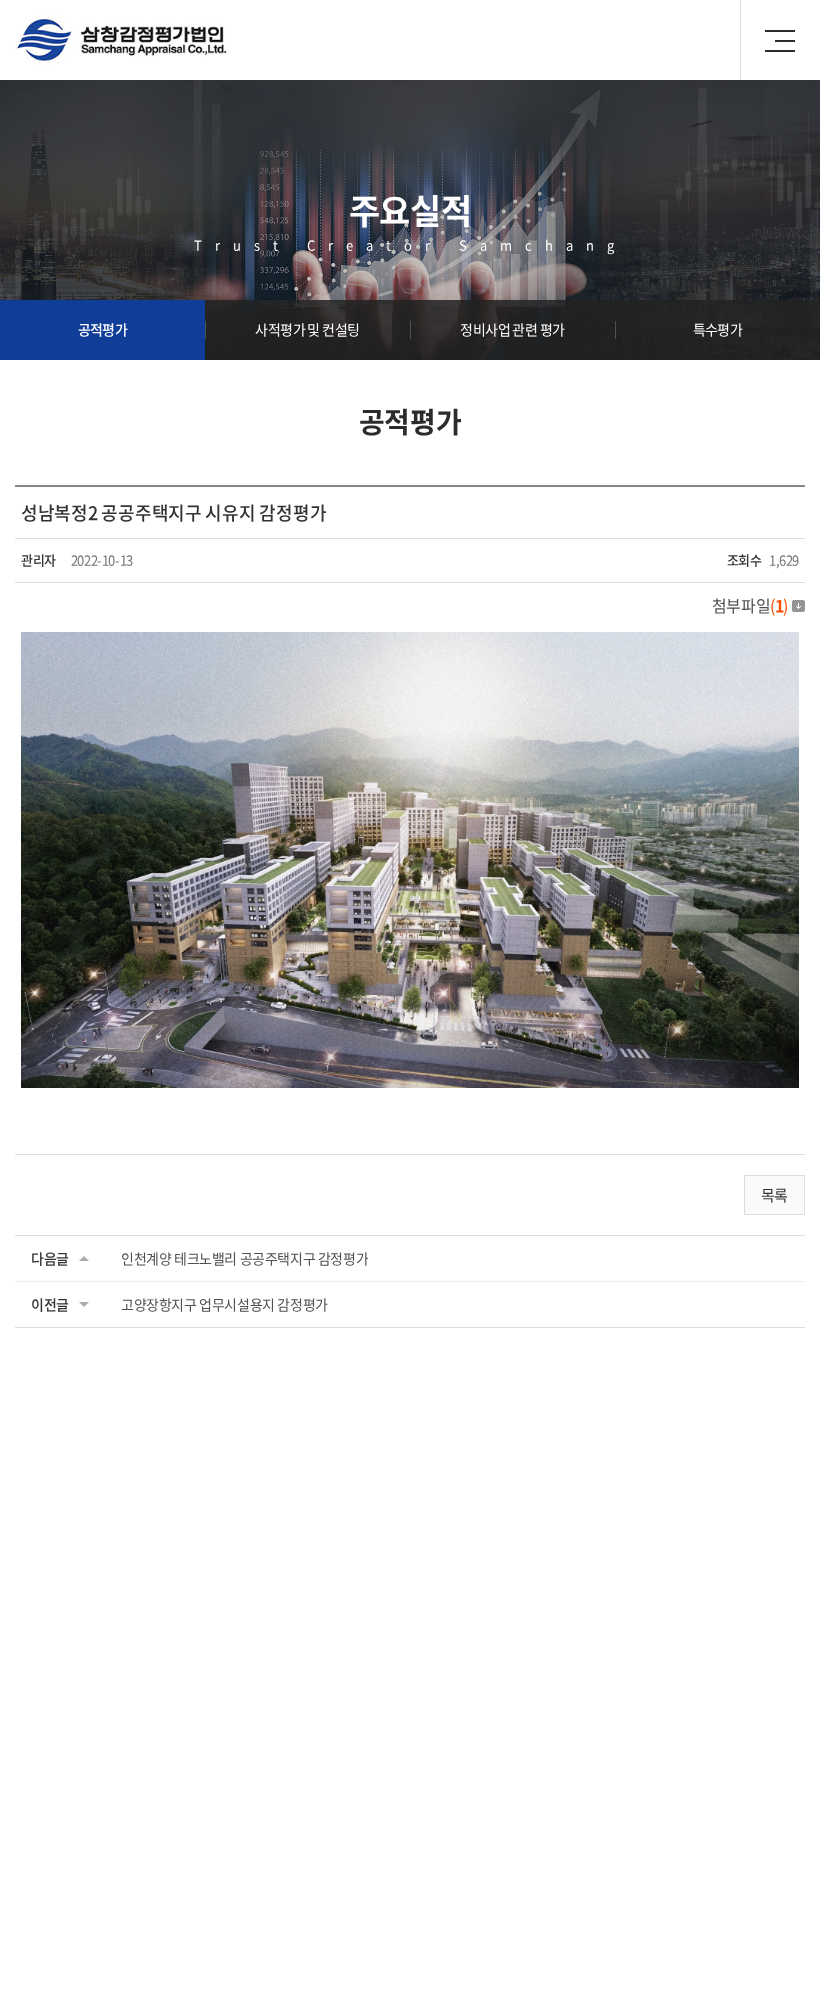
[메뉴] (780, 40)
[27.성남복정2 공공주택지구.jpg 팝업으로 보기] (410, 645)
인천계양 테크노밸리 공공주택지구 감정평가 (244, 1258)
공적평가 (103, 329)
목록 (774, 1195)
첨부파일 (750, 605)
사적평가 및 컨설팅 (307, 329)
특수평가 (718, 329)
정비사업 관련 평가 (512, 329)
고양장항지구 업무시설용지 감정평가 (224, 1304)
